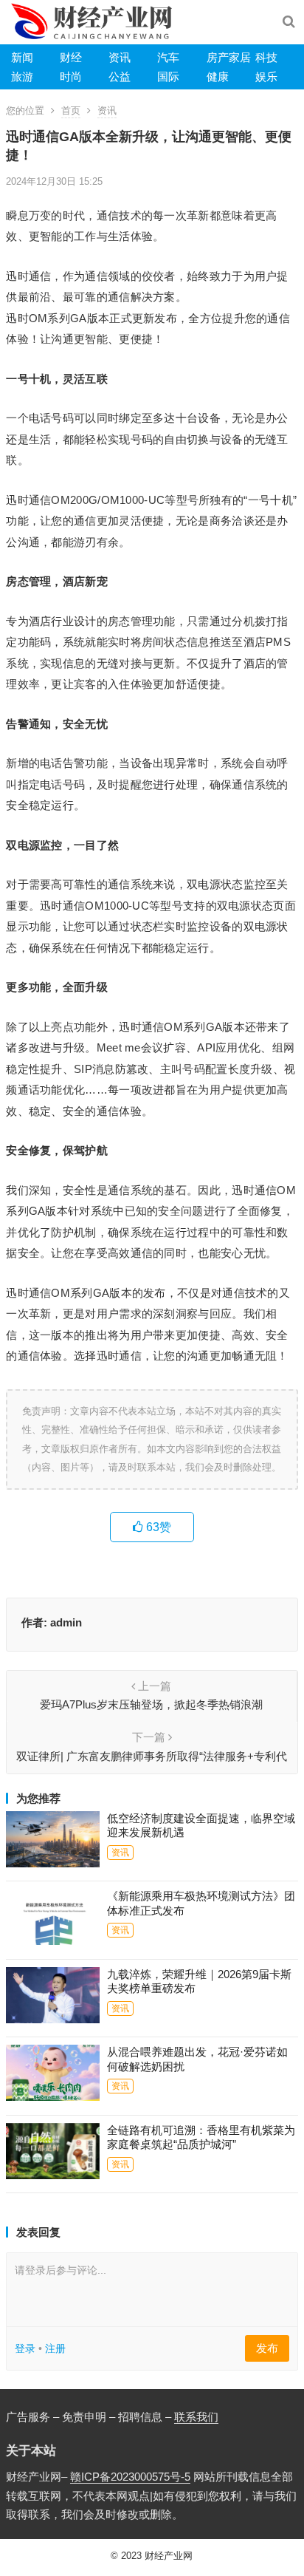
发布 (267, 2348)
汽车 (168, 57)
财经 (71, 57)
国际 (168, 76)
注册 (55, 2348)
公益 (120, 76)
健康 (218, 76)
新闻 (22, 57)
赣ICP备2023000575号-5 (130, 2477)
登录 (25, 2348)
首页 (71, 110)
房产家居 (229, 57)
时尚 (71, 76)
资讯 (120, 57)
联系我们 (196, 2417)
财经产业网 (169, 2556)
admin (66, 1622)
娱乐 (266, 76)
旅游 (22, 76)
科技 (266, 57)
